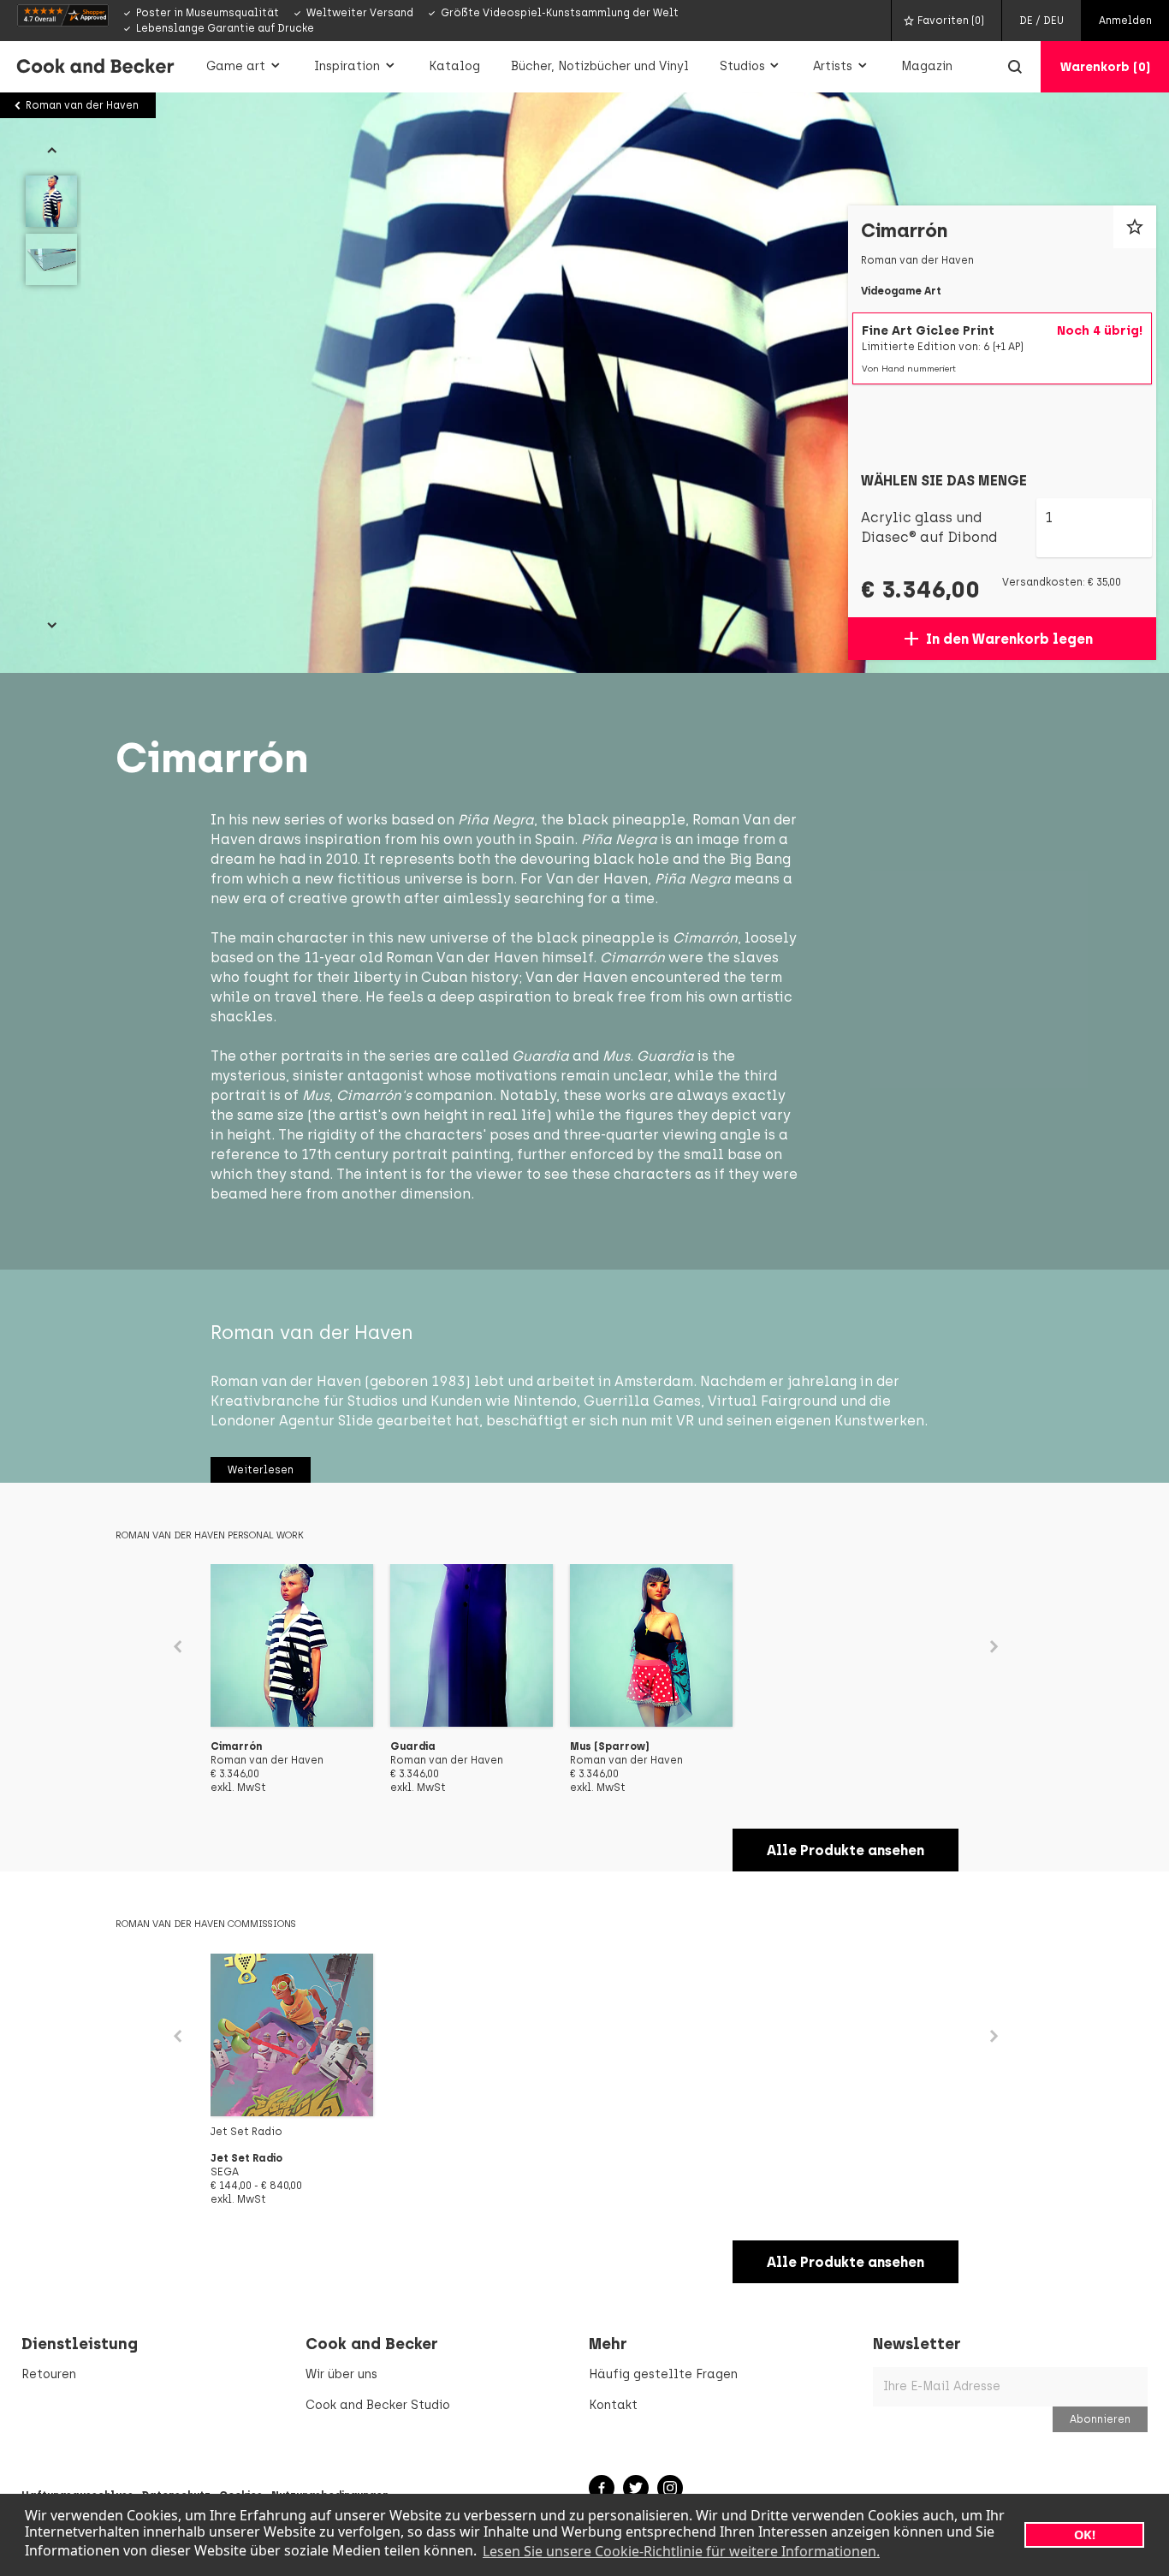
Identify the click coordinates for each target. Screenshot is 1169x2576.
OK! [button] (1085, 2534)
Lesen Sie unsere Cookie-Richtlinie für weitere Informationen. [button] (681, 2551)
